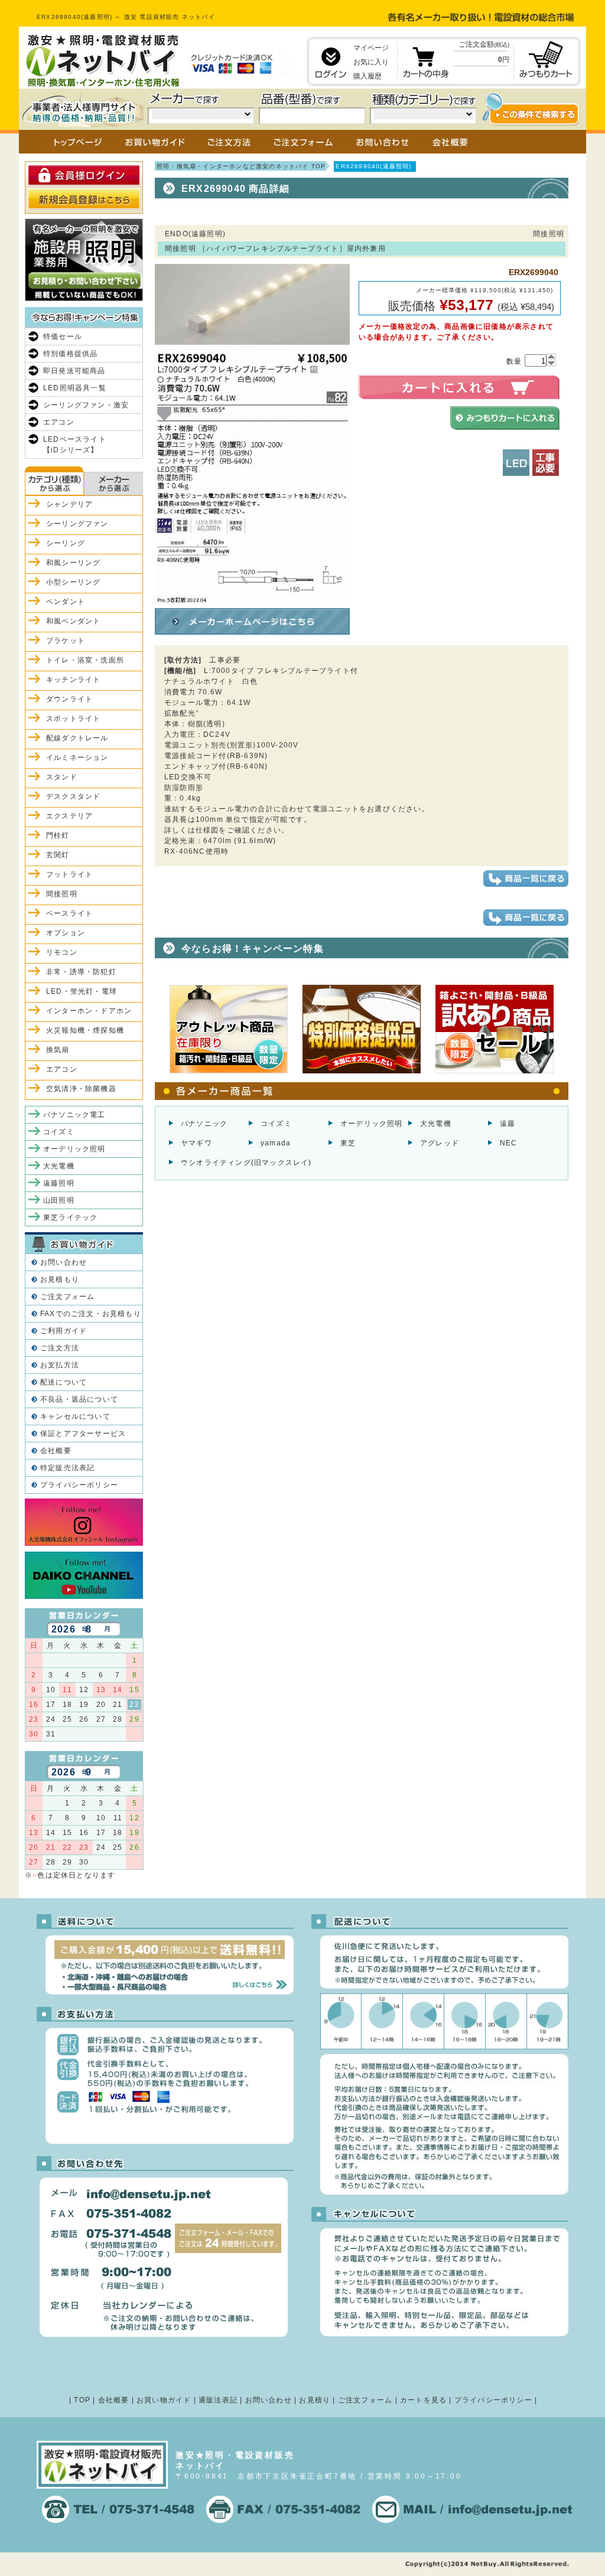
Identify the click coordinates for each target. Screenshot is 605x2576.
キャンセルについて (75, 1416)
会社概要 (56, 1451)
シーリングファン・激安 (86, 405)
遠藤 (508, 1124)
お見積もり (60, 1279)
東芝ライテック (70, 1217)
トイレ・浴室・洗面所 (85, 660)
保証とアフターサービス (83, 1434)
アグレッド (440, 1143)
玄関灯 (58, 855)
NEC (509, 1143)
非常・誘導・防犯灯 (81, 972)
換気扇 (58, 1050)
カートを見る (423, 2400)
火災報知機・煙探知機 (85, 1030)
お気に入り (371, 62)
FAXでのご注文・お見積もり (91, 1314)
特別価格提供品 (70, 354)
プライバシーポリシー (79, 1485)
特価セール (63, 337)
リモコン (62, 952)
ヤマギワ (196, 1143)
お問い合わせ (64, 1262)
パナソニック (204, 1124)
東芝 (348, 1143)
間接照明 (62, 894)
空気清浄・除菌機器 (81, 1089)
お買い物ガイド (164, 2400)
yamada (276, 1143)
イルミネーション (77, 758)
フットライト (69, 874)
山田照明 (59, 1200)
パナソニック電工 (74, 1115)
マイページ (371, 48)
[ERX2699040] (252, 599)
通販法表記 (218, 2400)
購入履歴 (367, 76)
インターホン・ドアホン (89, 1011)
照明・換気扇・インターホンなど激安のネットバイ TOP (241, 166)
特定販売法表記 (67, 1468)
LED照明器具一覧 (75, 388)
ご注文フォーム (67, 1297)
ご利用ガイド (64, 1331)
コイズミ (276, 1124)
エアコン (59, 422)
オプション (66, 933)
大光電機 (436, 1124)
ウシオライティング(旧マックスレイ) (246, 1163)
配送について (64, 1382)
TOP (82, 2400)
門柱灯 (58, 835)
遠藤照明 (59, 1183)
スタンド (62, 777)
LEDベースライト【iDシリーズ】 (75, 445)
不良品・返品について (79, 1399)
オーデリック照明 (372, 1124)
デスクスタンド (73, 796)
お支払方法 (60, 1365)
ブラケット (66, 641)
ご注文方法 (60, 1348)
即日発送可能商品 (74, 371)
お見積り (315, 2400)
